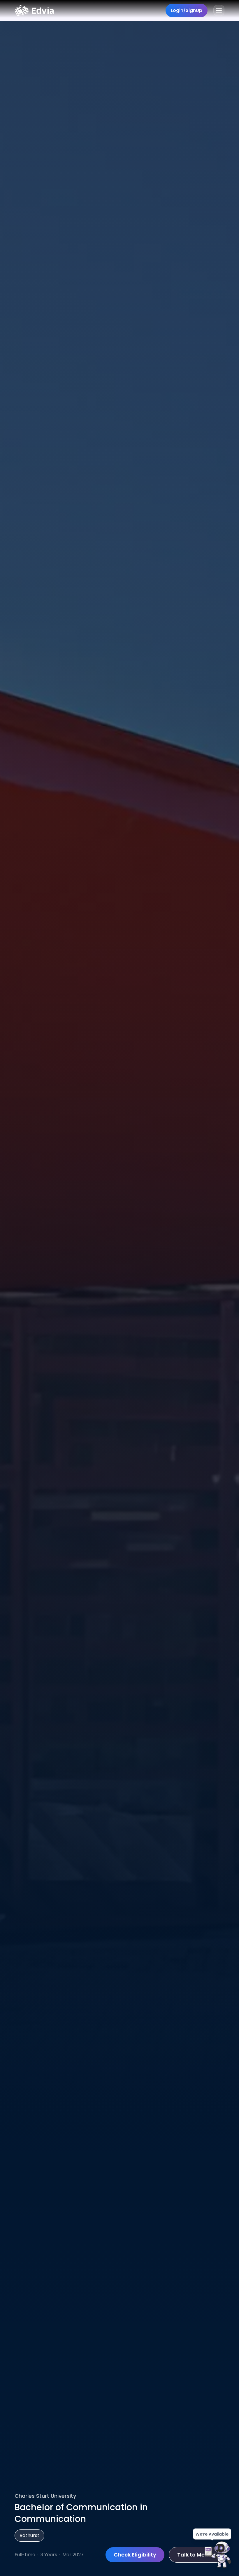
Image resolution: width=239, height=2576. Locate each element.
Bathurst (29, 2535)
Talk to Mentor (197, 2555)
